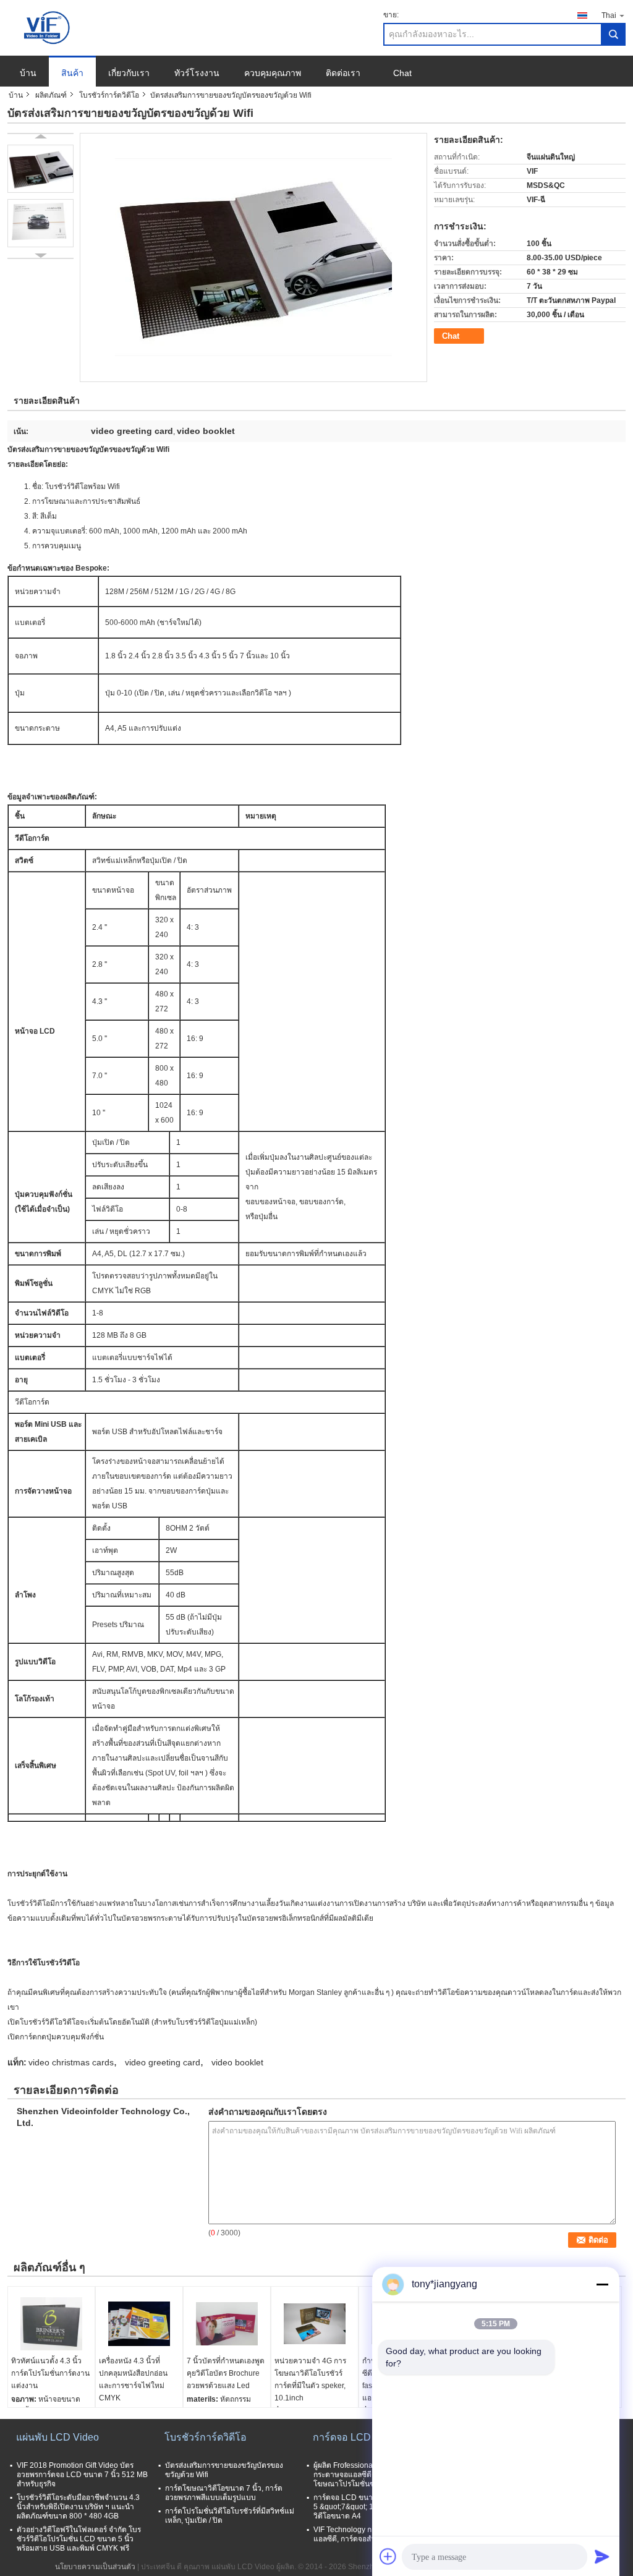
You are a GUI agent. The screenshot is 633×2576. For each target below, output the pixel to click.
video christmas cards (71, 2062)
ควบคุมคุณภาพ (273, 73)
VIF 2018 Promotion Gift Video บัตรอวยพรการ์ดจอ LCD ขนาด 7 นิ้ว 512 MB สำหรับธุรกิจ (82, 2475)
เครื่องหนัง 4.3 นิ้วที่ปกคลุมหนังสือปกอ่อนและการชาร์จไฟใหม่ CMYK (133, 2379)
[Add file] (388, 2556)
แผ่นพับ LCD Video (57, 2437)
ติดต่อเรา (343, 73)
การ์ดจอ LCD (342, 2437)
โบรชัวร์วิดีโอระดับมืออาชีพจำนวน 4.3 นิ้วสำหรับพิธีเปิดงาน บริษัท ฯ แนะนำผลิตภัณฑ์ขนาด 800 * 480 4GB (78, 2507)
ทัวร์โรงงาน (197, 73)
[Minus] (602, 2284)
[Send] (602, 2556)
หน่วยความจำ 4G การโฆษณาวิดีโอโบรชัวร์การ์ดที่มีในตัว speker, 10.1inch (310, 2379)
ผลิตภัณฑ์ (51, 95)
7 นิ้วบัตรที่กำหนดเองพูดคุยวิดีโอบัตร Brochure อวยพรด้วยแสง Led (226, 2373)
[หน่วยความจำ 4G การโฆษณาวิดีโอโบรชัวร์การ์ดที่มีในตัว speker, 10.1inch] (315, 2324)
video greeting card (163, 2062)
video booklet (237, 2062)
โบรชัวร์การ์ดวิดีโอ (109, 95)
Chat (402, 73)
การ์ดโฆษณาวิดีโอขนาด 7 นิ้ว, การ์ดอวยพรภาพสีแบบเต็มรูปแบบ (224, 2493)
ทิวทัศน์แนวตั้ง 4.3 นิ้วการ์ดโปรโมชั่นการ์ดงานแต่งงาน (50, 2373)
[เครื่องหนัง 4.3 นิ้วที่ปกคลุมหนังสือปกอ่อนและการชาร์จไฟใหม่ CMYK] (139, 2324)
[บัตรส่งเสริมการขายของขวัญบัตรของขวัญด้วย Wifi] (40, 169)
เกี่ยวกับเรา (129, 73)
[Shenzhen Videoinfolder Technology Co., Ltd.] (48, 27)
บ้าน (28, 73)
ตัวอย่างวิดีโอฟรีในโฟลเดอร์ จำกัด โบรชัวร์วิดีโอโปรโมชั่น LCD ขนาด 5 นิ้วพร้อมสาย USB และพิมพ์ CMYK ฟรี (79, 2539)
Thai (609, 15)
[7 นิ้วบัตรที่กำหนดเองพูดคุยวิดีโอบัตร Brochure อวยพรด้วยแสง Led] (227, 2324)
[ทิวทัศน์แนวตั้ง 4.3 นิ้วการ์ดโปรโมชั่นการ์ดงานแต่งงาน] (51, 2324)
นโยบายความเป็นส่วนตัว (95, 2567)
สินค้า (72, 73)
